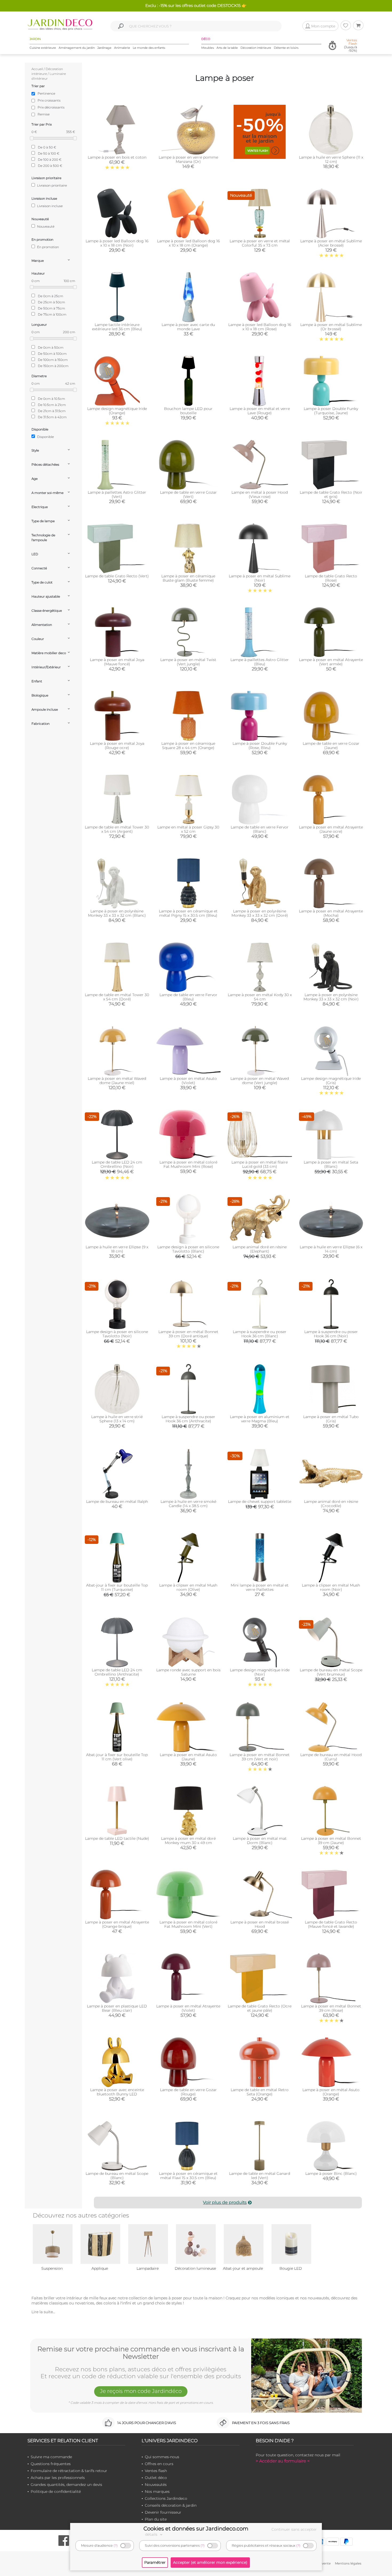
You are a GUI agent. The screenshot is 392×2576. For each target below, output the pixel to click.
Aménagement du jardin (77, 48)
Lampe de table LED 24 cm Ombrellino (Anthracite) (117, 1672)
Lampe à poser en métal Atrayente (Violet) (188, 2008)
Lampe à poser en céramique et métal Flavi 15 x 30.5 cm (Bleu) (188, 2176)
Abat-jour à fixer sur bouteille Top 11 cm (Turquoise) (117, 1587)
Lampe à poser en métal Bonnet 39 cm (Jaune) (331, 1841)
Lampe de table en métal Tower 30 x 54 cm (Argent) (117, 829)
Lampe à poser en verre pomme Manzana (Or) (188, 159)
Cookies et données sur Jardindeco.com (196, 2529)
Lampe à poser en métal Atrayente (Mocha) (331, 913)
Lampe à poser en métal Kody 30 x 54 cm (260, 997)
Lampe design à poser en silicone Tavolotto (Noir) (117, 1334)
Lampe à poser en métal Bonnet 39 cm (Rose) (331, 2008)
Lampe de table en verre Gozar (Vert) (188, 494)
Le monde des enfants (149, 48)
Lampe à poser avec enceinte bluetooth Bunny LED (117, 2092)
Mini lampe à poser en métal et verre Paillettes (260, 1587)
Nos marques (157, 2492)
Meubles (208, 48)
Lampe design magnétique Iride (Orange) (117, 411)
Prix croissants (49, 100)
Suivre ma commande (51, 2457)
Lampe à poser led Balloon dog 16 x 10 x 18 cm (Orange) (188, 243)
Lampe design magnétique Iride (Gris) (331, 1081)
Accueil (37, 69)
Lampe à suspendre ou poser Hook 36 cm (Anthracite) (188, 1419)
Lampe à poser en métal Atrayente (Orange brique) (117, 1924)
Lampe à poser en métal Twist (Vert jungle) (188, 662)
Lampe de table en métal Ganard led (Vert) (260, 2176)
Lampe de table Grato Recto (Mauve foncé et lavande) (331, 1924)
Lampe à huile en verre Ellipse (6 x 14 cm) (331, 1249)
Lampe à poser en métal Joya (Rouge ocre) (117, 746)
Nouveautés (156, 2485)
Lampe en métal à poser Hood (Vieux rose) (260, 494)
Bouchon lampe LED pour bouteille (188, 411)
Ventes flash (156, 2471)
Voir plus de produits (225, 2202)
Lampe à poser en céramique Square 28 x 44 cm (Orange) (188, 746)
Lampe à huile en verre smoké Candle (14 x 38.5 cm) (188, 1504)
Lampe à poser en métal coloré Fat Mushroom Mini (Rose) (188, 1164)
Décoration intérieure (256, 48)
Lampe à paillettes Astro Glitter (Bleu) (260, 662)
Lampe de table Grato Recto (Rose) (331, 578)
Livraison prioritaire (52, 185)
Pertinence (46, 93)
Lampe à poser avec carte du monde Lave (188, 327)
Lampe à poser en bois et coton (117, 157)
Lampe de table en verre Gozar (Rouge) (188, 2092)
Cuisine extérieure (43, 48)
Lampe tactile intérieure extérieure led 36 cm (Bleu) (117, 327)
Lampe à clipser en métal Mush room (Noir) (331, 1587)
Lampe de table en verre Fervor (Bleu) (188, 997)
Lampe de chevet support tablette (260, 1502)
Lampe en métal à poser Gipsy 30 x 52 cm (188, 829)
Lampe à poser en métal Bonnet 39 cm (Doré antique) (188, 1334)
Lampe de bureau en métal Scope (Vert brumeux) (331, 1672)
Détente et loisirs (286, 48)
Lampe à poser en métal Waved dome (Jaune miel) (117, 1081)
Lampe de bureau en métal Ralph (117, 1502)
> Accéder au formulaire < (283, 2461)
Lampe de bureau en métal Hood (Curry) (331, 1757)
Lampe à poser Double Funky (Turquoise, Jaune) (331, 411)
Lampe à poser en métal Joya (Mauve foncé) (117, 662)
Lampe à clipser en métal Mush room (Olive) (188, 1587)
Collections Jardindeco (166, 2498)
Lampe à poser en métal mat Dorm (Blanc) (260, 1841)
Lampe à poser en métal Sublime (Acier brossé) (331, 243)
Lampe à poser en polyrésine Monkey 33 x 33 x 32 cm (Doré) (260, 913)
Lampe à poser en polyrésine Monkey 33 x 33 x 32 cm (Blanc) (117, 913)
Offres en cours (159, 2464)
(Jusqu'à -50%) (351, 45)
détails (152, 2534)
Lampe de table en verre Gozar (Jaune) (331, 746)
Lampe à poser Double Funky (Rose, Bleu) (260, 746)
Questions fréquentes (51, 2464)
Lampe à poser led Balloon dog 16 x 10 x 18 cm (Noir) (117, 243)
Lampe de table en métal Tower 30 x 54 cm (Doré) (117, 997)
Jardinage (104, 48)
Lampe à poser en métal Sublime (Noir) (260, 578)
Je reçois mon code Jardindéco (141, 2391)
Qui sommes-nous (162, 2457)
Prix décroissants (51, 107)
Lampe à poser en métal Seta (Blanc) (331, 1164)
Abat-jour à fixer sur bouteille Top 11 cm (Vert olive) (117, 1757)
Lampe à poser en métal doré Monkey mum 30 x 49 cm (188, 1841)
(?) (116, 2545)
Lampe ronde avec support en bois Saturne (188, 1672)
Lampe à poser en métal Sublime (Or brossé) (331, 327)
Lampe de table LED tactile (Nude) (117, 1838)
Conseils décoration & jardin (171, 2505)
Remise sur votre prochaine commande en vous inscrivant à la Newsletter (141, 2353)
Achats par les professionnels (58, 2478)
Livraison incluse (49, 206)
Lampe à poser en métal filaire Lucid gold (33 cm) (260, 1164)
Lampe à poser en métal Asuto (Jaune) (188, 1757)
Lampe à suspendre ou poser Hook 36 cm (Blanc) (260, 1334)
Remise (44, 114)
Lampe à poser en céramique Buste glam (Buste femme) (188, 578)
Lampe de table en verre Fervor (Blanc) (260, 829)
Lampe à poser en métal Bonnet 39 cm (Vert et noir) (260, 1757)
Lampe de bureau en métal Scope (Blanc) (117, 2176)
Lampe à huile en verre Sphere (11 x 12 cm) (331, 159)
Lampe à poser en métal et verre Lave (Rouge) (260, 411)
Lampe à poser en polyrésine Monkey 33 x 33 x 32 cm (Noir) (331, 997)
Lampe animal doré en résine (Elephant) (260, 1249)
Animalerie (122, 48)
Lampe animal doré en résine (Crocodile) (331, 1504)
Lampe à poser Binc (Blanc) (331, 2173)
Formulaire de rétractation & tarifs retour (69, 2471)
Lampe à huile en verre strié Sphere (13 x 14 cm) (117, 1419)
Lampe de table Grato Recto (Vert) (117, 576)
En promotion (48, 247)
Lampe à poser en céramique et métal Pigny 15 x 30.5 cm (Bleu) (188, 913)
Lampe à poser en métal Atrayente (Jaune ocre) (331, 829)
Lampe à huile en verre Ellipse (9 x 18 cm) (117, 1249)
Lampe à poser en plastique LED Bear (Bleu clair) (117, 2008)
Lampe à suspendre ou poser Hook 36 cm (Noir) (331, 1334)
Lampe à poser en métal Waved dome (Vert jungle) (260, 1081)
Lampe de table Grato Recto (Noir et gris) (331, 494)
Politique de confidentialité (56, 2492)
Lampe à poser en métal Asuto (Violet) (188, 1081)
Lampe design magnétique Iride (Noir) (260, 1672)
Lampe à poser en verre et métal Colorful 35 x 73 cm (260, 243)
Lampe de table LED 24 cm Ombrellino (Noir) (117, 1164)
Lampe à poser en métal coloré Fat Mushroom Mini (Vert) (188, 1924)
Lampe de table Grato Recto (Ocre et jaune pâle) (260, 2008)
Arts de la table (227, 48)
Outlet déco (156, 2478)
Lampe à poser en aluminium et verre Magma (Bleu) (260, 1419)
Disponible (45, 437)
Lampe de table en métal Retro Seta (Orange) (260, 2092)
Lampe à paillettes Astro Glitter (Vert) (117, 494)
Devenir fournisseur (163, 2512)
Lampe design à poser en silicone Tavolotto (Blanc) (188, 1249)
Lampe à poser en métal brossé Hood (260, 1924)
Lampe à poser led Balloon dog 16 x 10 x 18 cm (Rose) (260, 327)
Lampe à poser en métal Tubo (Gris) (331, 1419)
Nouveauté (45, 226)
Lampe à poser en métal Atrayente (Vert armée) (331, 662)
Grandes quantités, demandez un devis (66, 2485)
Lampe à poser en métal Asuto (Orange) (331, 2092)
